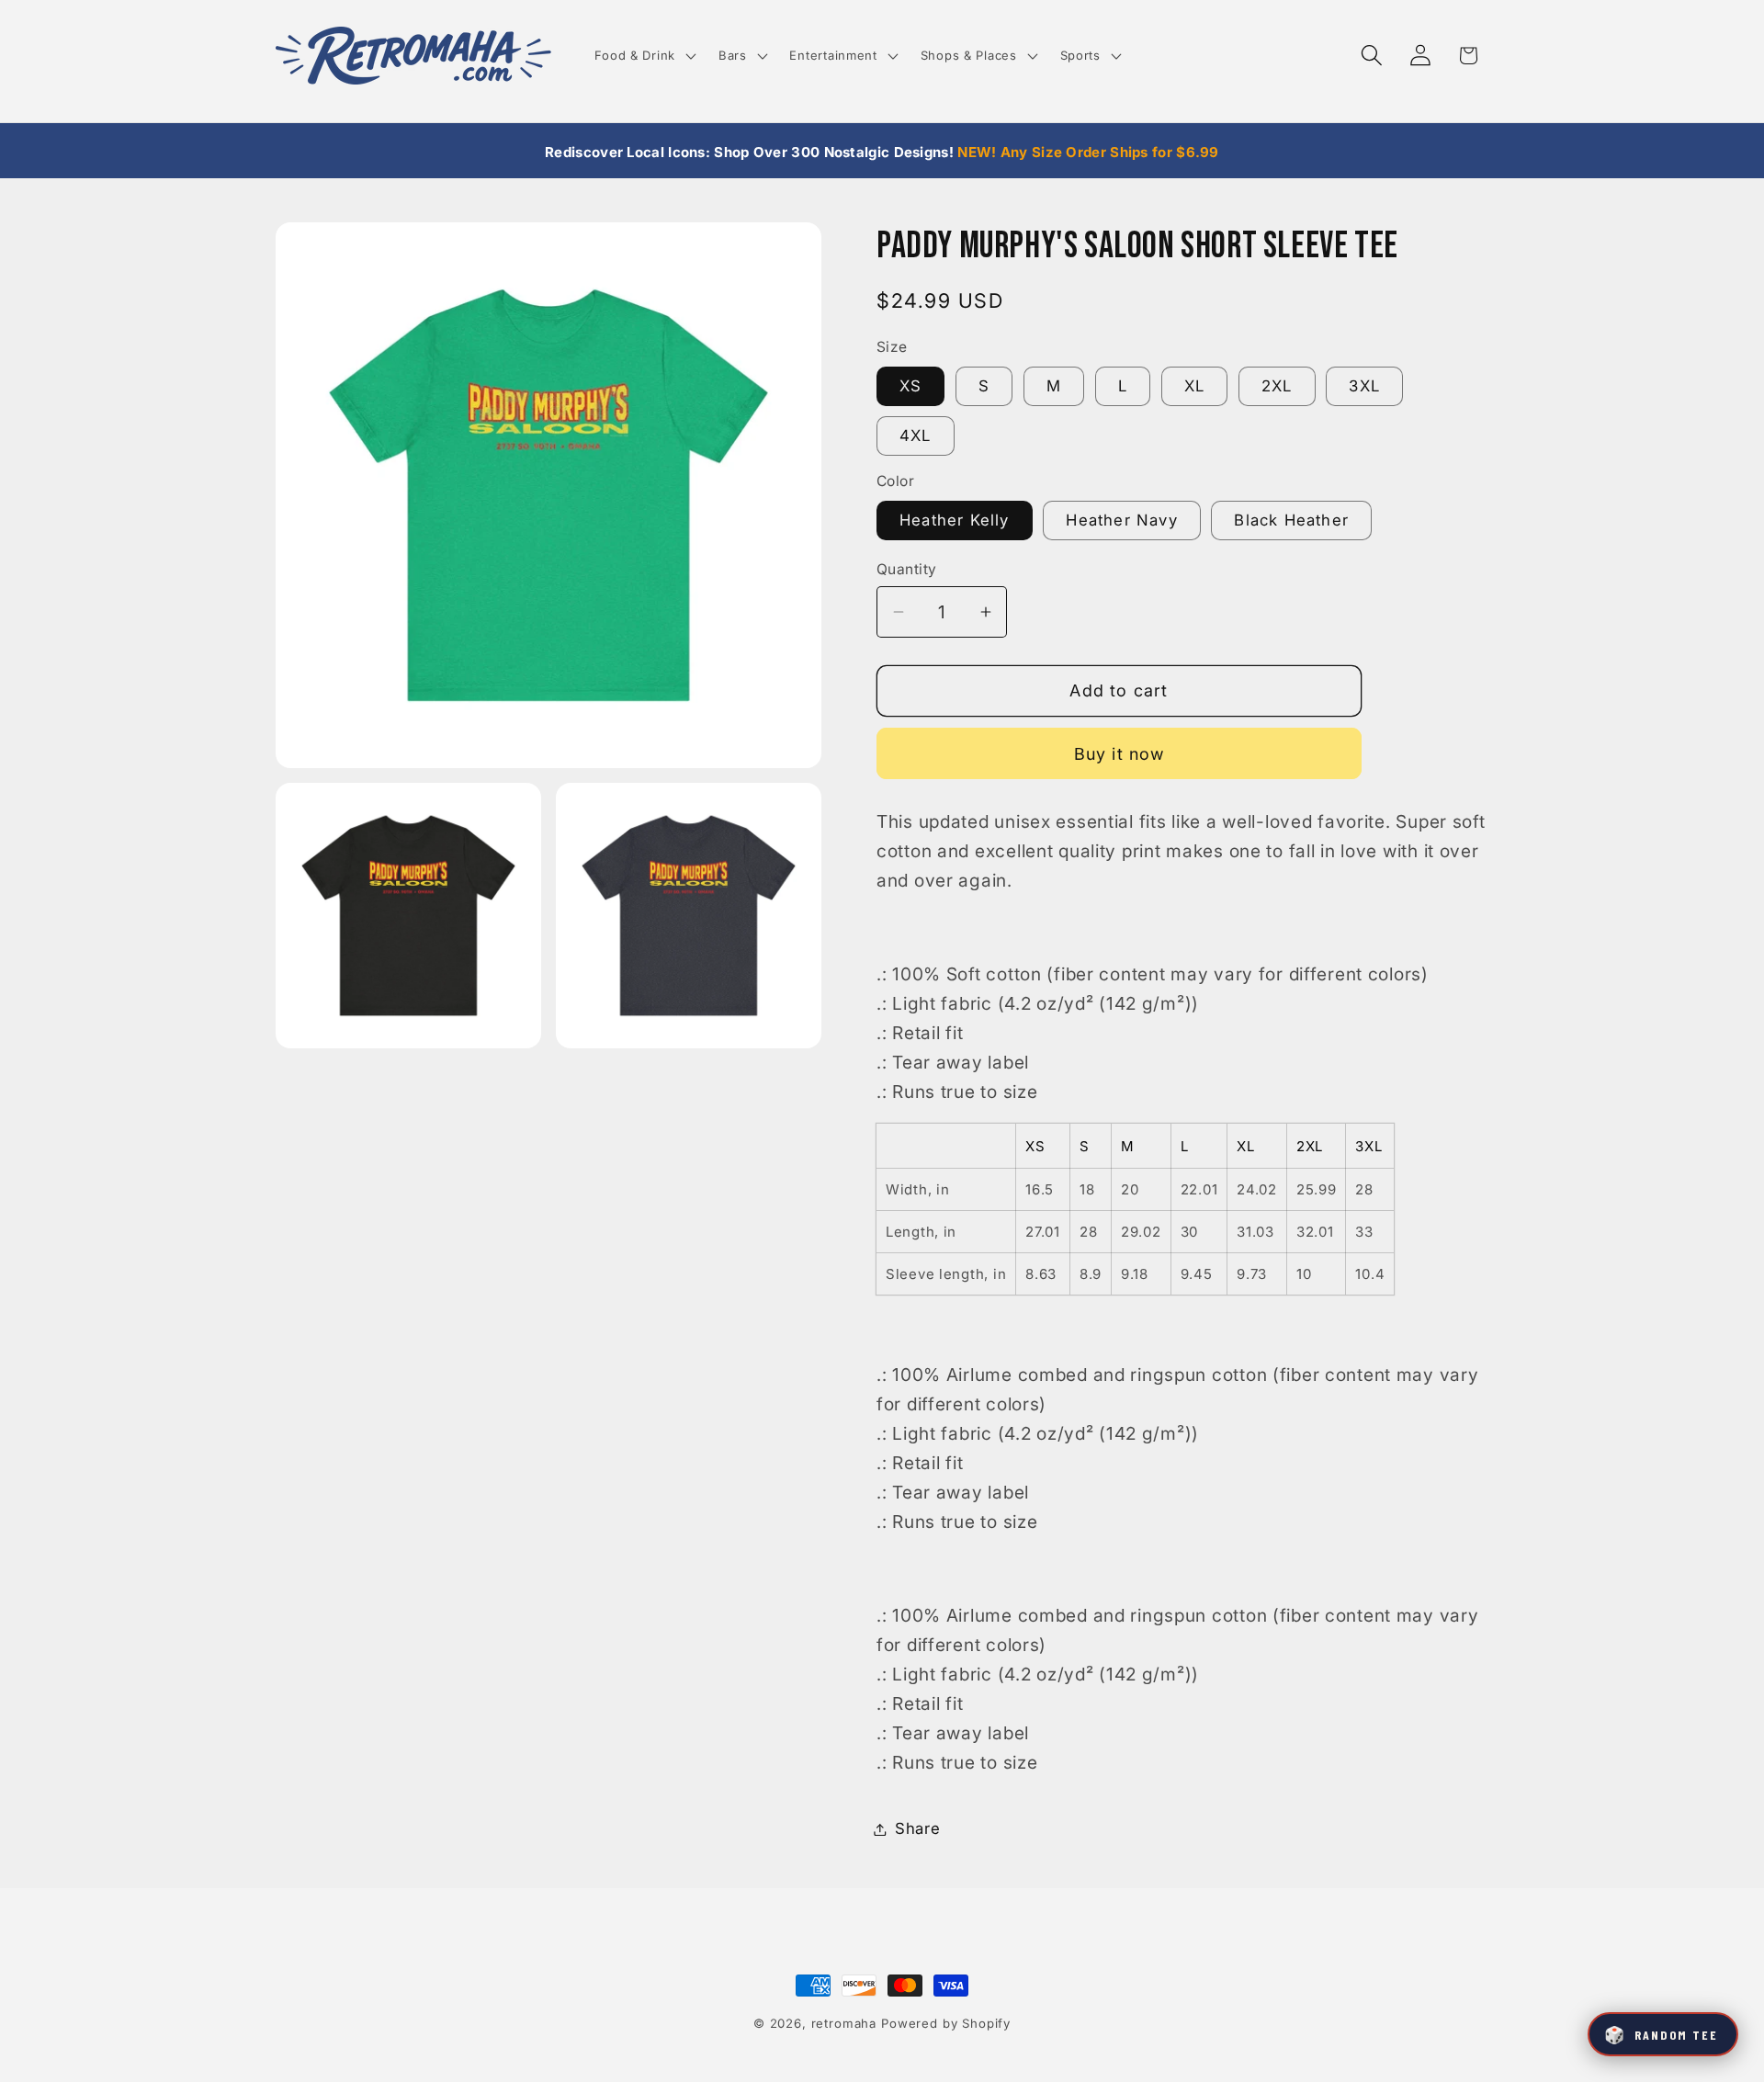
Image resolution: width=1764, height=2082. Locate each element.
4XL (916, 436)
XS (910, 387)
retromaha (844, 2023)
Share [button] (918, 1828)
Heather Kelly (955, 521)
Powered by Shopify (946, 2023)
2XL (1277, 387)
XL (1194, 387)
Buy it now (1119, 754)
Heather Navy (1121, 521)
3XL (1364, 387)
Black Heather (1291, 521)
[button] (643, 56)
